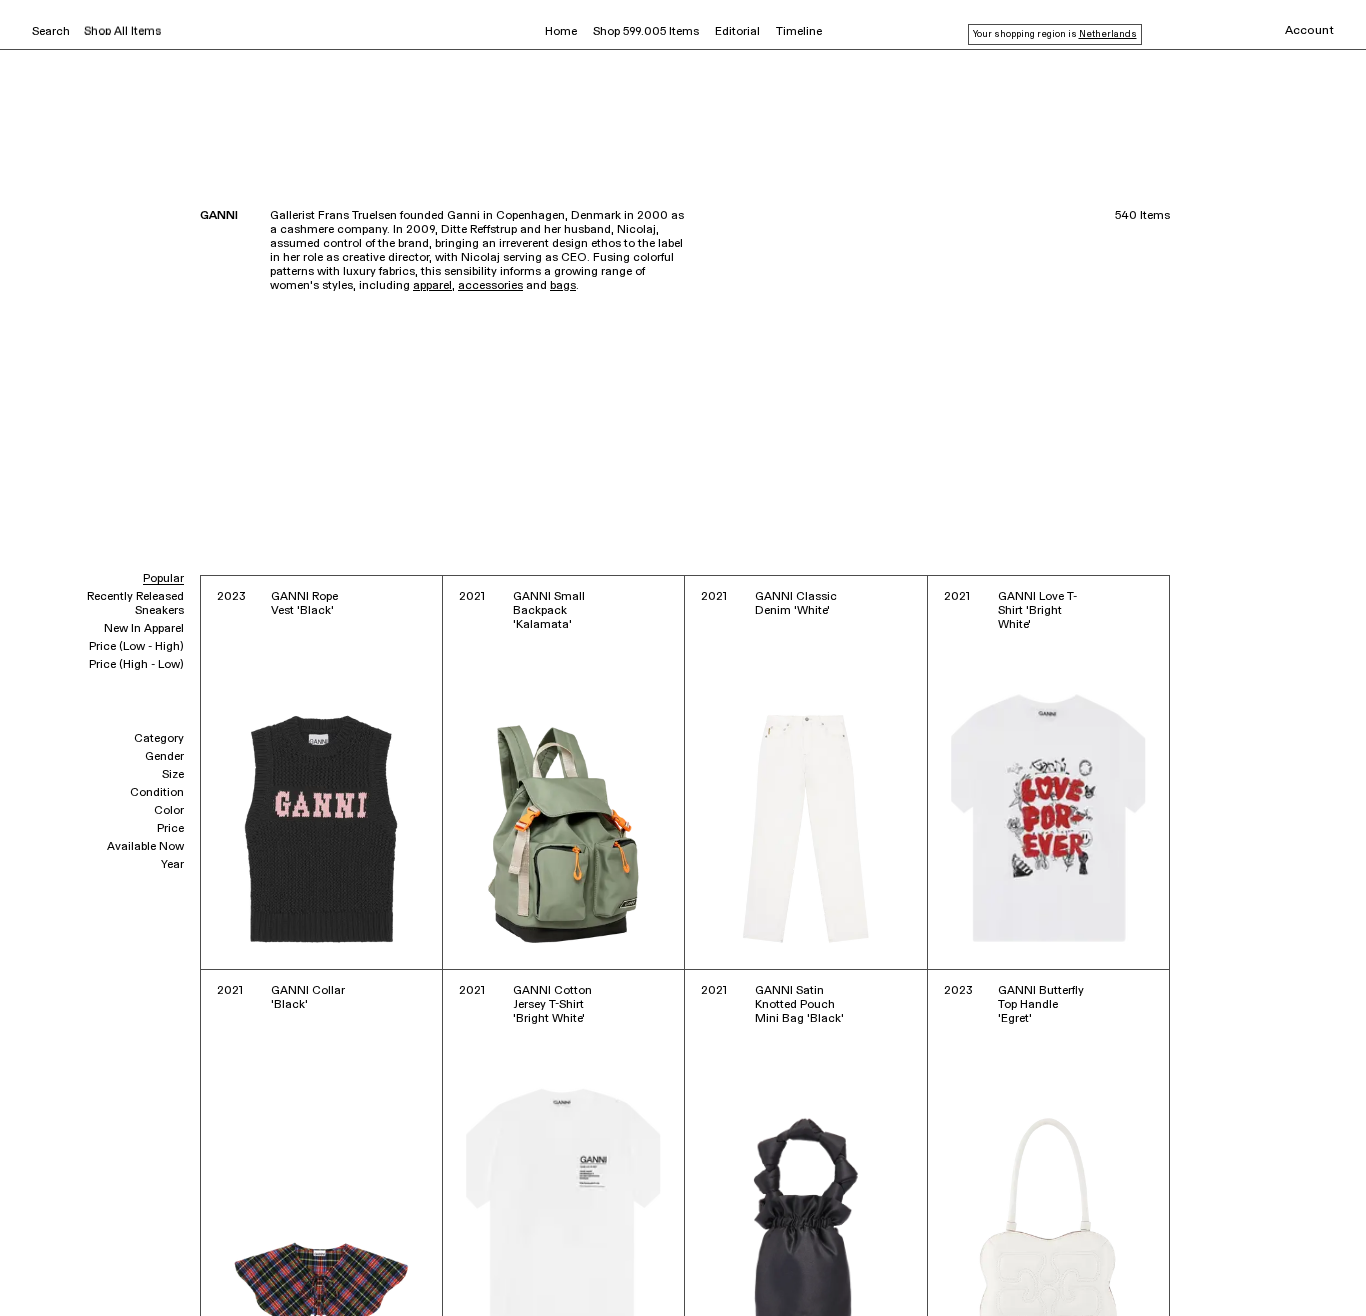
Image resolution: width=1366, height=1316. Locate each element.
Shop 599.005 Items (646, 32)
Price (170, 829)
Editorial (737, 32)
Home (561, 32)
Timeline (799, 32)
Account (1309, 31)
